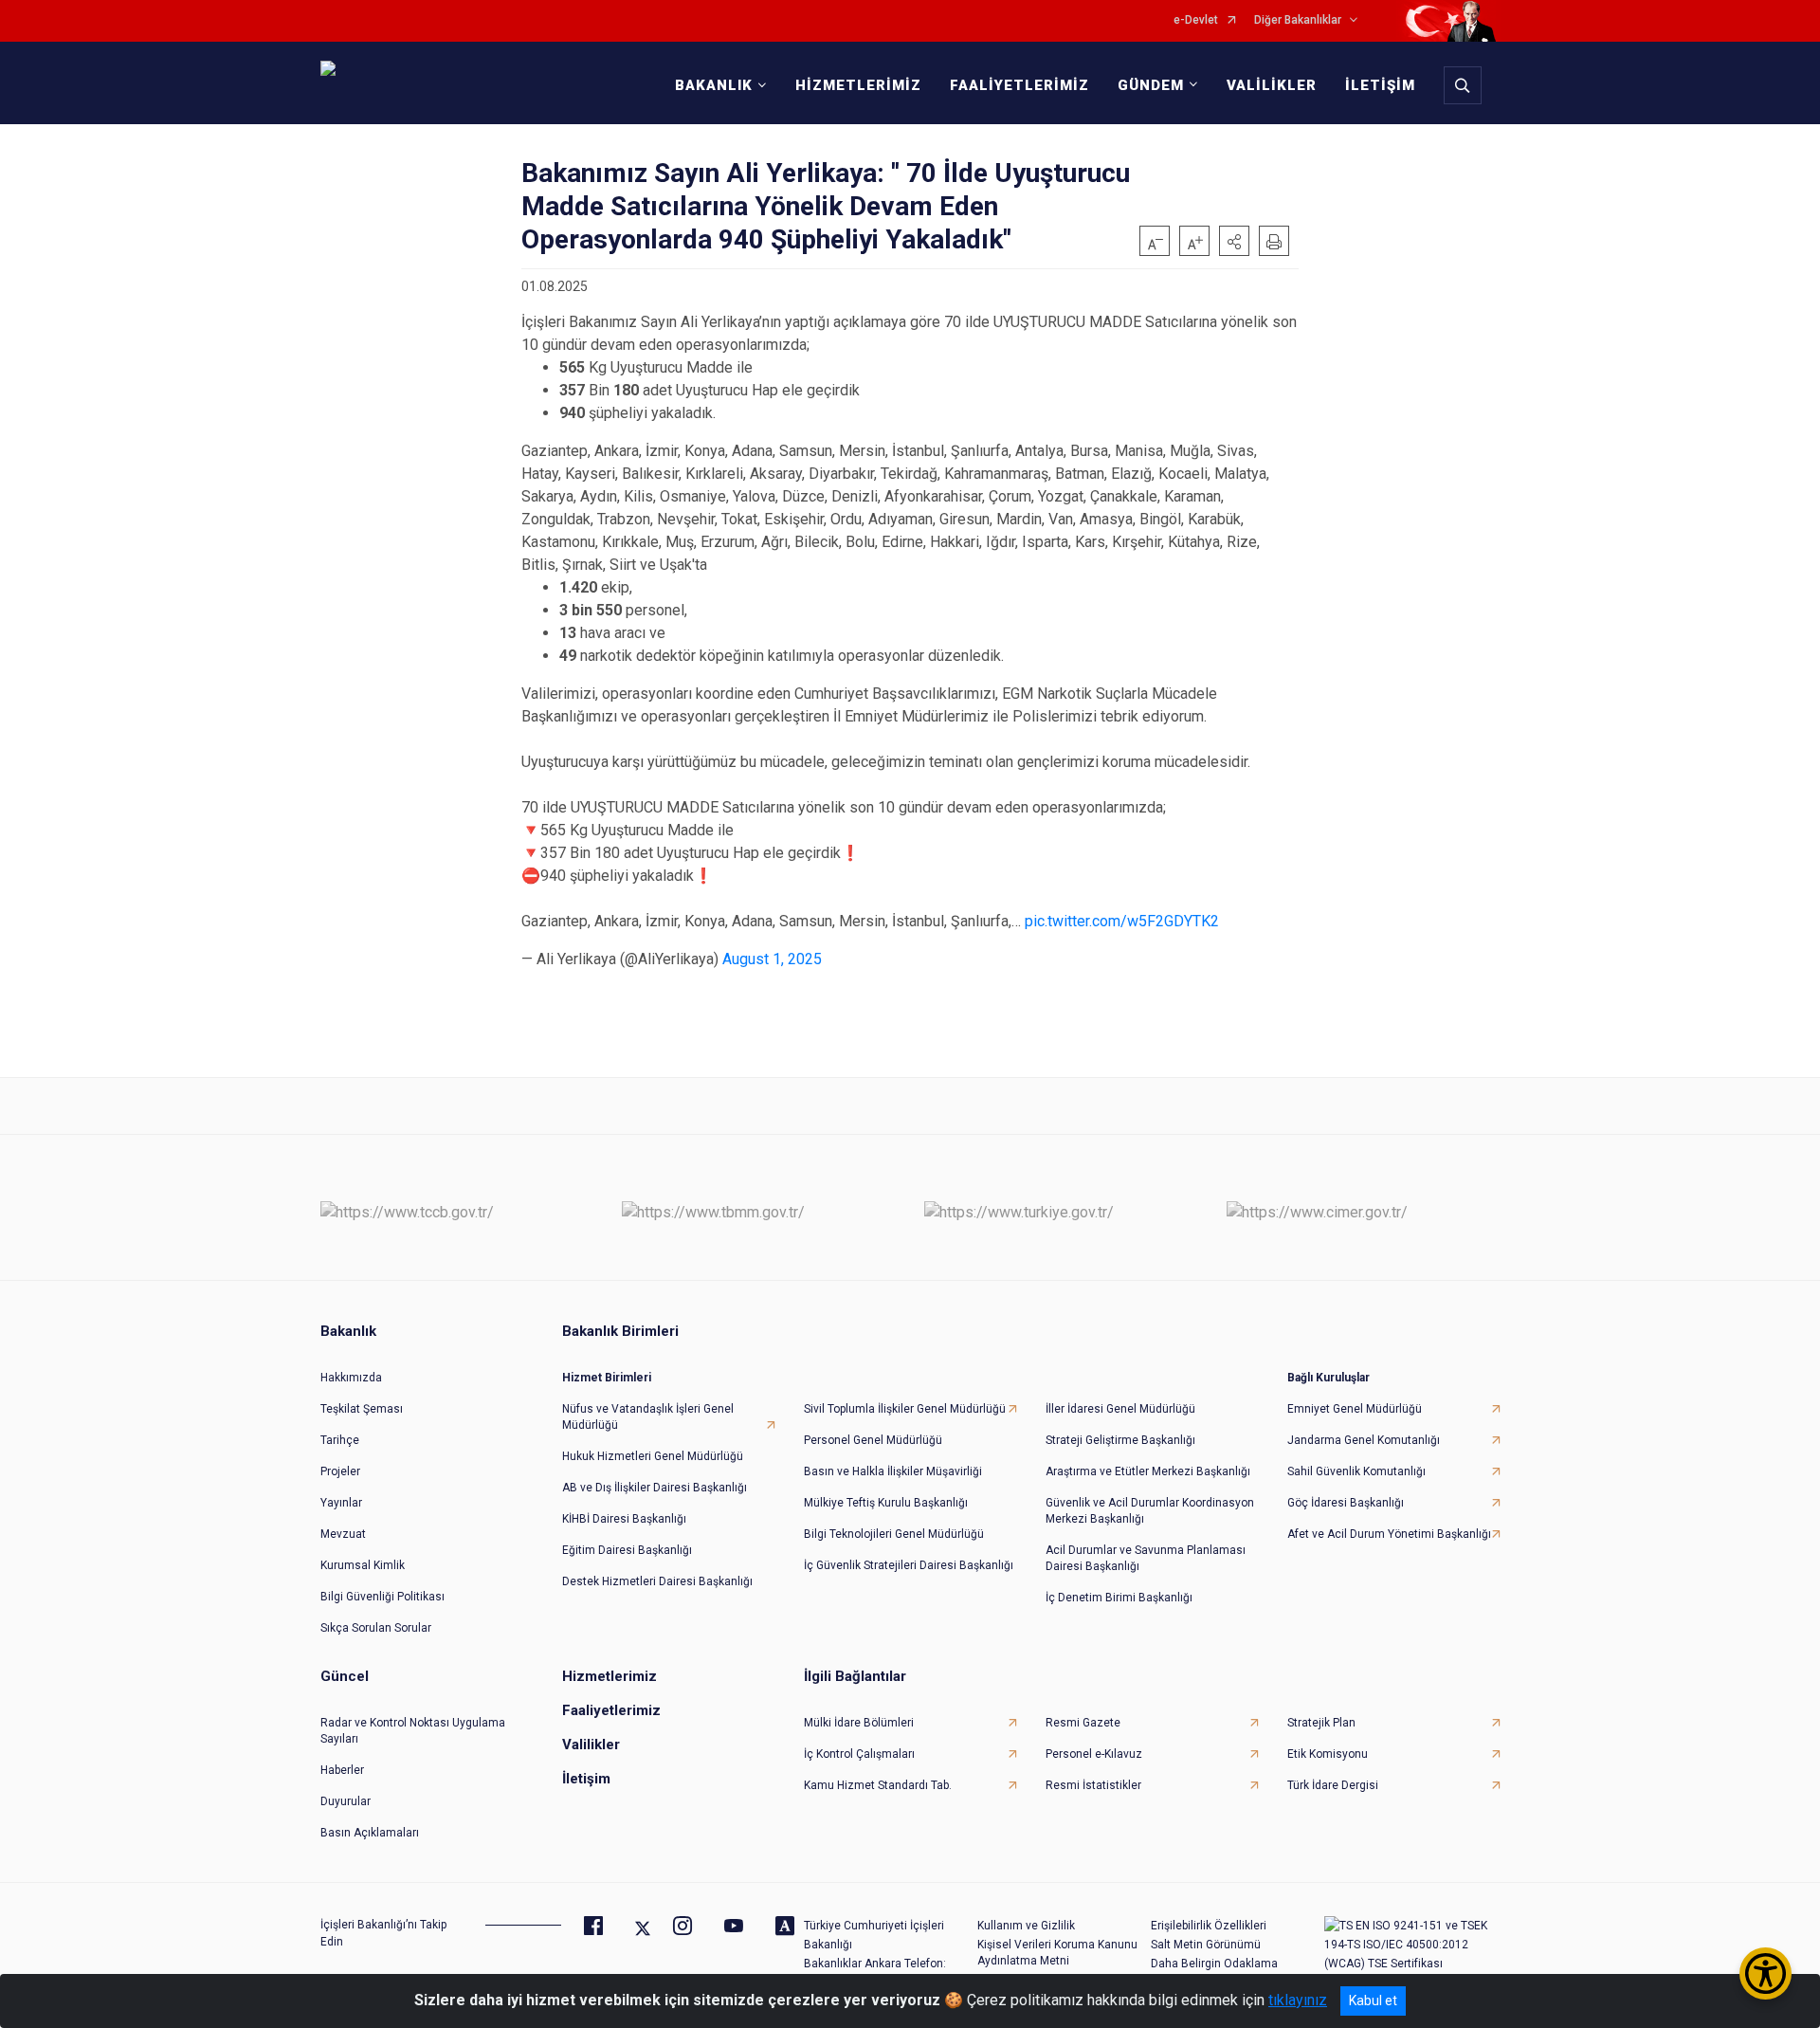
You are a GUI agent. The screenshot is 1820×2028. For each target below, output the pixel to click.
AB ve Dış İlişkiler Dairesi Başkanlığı (655, 1488)
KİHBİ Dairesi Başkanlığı (624, 1519)
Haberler (342, 1770)
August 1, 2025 (772, 959)
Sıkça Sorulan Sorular (376, 1628)
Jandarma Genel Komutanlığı (1364, 1440)
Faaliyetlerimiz (611, 1710)
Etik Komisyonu (1328, 1754)
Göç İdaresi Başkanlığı (1346, 1503)
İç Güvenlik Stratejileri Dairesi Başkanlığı (909, 1565)
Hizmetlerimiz (610, 1676)
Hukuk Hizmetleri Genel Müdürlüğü (653, 1456)
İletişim (586, 1779)
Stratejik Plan (1321, 1723)
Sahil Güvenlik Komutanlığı (1356, 1471)
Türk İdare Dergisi (1333, 1785)
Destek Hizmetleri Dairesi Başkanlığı (657, 1581)
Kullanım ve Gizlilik (1026, 1926)
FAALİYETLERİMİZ (1019, 85)
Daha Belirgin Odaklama (1214, 1964)
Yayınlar (341, 1503)
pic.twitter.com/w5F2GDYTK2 (1122, 921)
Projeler (340, 1471)
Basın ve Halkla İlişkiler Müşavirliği (893, 1471)
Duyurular (346, 1801)
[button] (1234, 241)
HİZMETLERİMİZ (858, 85)
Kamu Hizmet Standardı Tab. (878, 1785)
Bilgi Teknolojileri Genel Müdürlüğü (894, 1534)
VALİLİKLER (1272, 85)
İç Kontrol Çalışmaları (859, 1754)
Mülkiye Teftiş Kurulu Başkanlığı (886, 1503)
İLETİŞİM (1380, 85)
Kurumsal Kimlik (363, 1565)
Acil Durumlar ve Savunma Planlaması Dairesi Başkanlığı (1146, 1558)
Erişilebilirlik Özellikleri (1209, 1926)
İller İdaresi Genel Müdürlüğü (1120, 1409)
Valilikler (591, 1745)
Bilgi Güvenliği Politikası (382, 1597)
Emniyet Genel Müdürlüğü (1355, 1409)
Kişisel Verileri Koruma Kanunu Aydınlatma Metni (1057, 1953)
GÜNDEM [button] (1151, 85)
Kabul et (1373, 2001)
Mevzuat (343, 1534)
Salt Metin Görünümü (1206, 1945)
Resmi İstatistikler (1093, 1785)
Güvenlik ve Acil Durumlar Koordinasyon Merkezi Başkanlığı (1150, 1511)
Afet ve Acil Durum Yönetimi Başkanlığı (1389, 1534)
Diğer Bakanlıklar (1298, 20)
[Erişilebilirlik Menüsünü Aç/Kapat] (1765, 1973)
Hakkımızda (351, 1378)
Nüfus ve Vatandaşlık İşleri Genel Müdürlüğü (648, 1417)
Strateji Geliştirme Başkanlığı (1120, 1440)
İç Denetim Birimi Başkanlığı (1119, 1598)
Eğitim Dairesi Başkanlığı (627, 1550)
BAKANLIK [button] (714, 85)
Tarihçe (340, 1440)
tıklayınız (1298, 2000)
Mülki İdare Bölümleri (859, 1723)
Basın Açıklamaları (370, 1833)
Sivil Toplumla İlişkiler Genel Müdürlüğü (905, 1409)
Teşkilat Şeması (362, 1409)
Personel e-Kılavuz (1094, 1754)
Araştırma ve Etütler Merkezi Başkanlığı (1148, 1471)
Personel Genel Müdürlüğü (873, 1440)
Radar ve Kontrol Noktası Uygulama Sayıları (413, 1731)
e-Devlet (1196, 20)
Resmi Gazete (1083, 1723)
